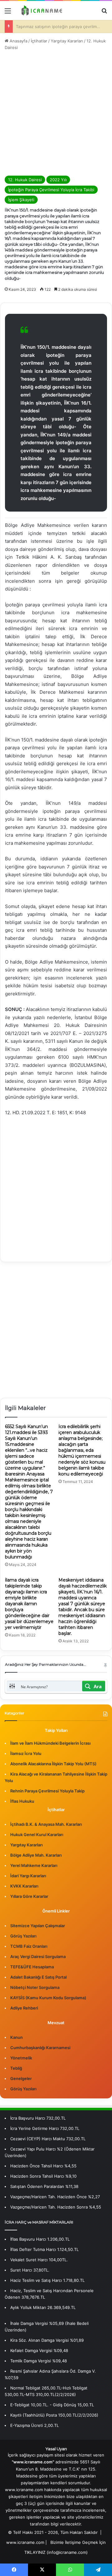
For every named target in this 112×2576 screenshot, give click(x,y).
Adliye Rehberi (24, 2008)
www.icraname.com (25, 2542)
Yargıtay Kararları (67, 41)
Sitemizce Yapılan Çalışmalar (38, 1926)
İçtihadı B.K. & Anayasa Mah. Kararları (46, 1824)
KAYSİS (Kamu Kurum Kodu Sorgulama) (48, 1998)
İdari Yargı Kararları (28, 1876)
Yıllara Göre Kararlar (29, 1896)
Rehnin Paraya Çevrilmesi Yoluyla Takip (47, 1791)
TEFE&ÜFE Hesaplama (32, 1967)
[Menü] (8, 13)
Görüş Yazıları (23, 1936)
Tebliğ (16, 2068)
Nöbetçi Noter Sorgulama (35, 1987)
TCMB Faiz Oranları (29, 1946)
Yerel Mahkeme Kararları (34, 1865)
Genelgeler (21, 2078)
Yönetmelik (21, 2058)
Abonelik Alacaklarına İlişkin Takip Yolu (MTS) (53, 1764)
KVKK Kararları (24, 1886)
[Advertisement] (56, 113)
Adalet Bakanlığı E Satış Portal (38, 1977)
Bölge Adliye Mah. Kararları (36, 1855)
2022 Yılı (58, 180)
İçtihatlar (39, 41)
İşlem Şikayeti (21, 200)
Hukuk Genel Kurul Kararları (37, 1835)
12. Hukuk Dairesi (25, 180)
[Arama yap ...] (104, 13)
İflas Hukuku (22, 1801)
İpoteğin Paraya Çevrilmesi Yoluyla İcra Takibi (51, 190)
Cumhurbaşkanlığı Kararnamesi (40, 2048)
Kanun (16, 2037)
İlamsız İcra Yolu (26, 1753)
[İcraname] (40, 10)
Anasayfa (18, 41)
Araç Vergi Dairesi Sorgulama (38, 1956)
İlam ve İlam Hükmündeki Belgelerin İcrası (50, 1743)
